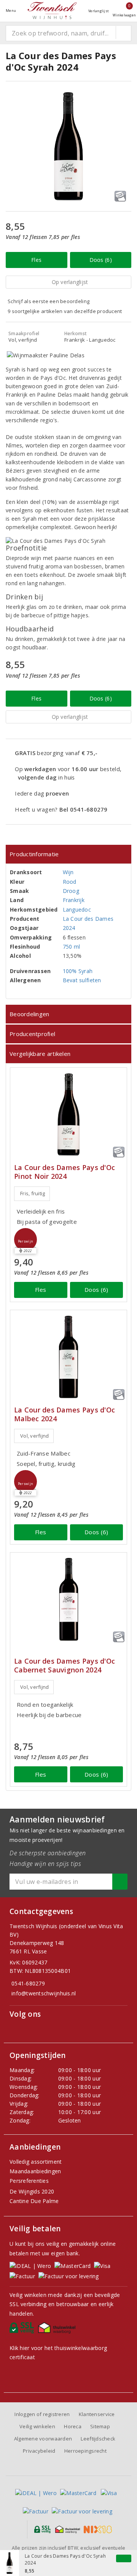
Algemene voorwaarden (43, 2439)
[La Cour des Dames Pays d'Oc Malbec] (68, 1357)
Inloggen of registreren (42, 2414)
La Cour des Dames (88, 919)
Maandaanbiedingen (35, 2171)
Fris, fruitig (33, 1193)
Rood (70, 882)
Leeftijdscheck (98, 2439)
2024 (69, 928)
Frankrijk (74, 900)
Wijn (68, 872)
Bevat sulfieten (82, 980)
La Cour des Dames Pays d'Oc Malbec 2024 (65, 1414)
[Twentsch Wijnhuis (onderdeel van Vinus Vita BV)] (52, 10)
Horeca (73, 2426)
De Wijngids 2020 (32, 2191)
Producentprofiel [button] (32, 1034)
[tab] (68, 854)
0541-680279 (28, 1983)
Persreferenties (29, 2181)
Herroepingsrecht (85, 2451)
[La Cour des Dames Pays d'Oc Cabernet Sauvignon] (68, 1599)
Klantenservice (97, 2414)
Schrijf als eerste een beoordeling (49, 301)
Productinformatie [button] (34, 854)
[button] (25, 1240)
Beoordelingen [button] (29, 1014)
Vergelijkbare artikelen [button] (40, 1054)
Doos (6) (101, 260)
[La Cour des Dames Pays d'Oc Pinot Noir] (68, 1114)
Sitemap (100, 2426)
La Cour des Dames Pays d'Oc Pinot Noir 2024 (65, 1172)
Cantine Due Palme (34, 2201)
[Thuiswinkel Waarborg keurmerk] (58, 2330)
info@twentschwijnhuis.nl (44, 1993)
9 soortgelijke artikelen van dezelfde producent (65, 311)
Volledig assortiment (36, 2162)
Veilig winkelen (37, 2426)
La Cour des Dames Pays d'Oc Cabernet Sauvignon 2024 (65, 1666)
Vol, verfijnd (34, 1436)
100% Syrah (78, 971)
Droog (71, 891)
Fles (36, 260)
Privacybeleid (39, 2451)
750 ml (72, 947)
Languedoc (77, 910)
